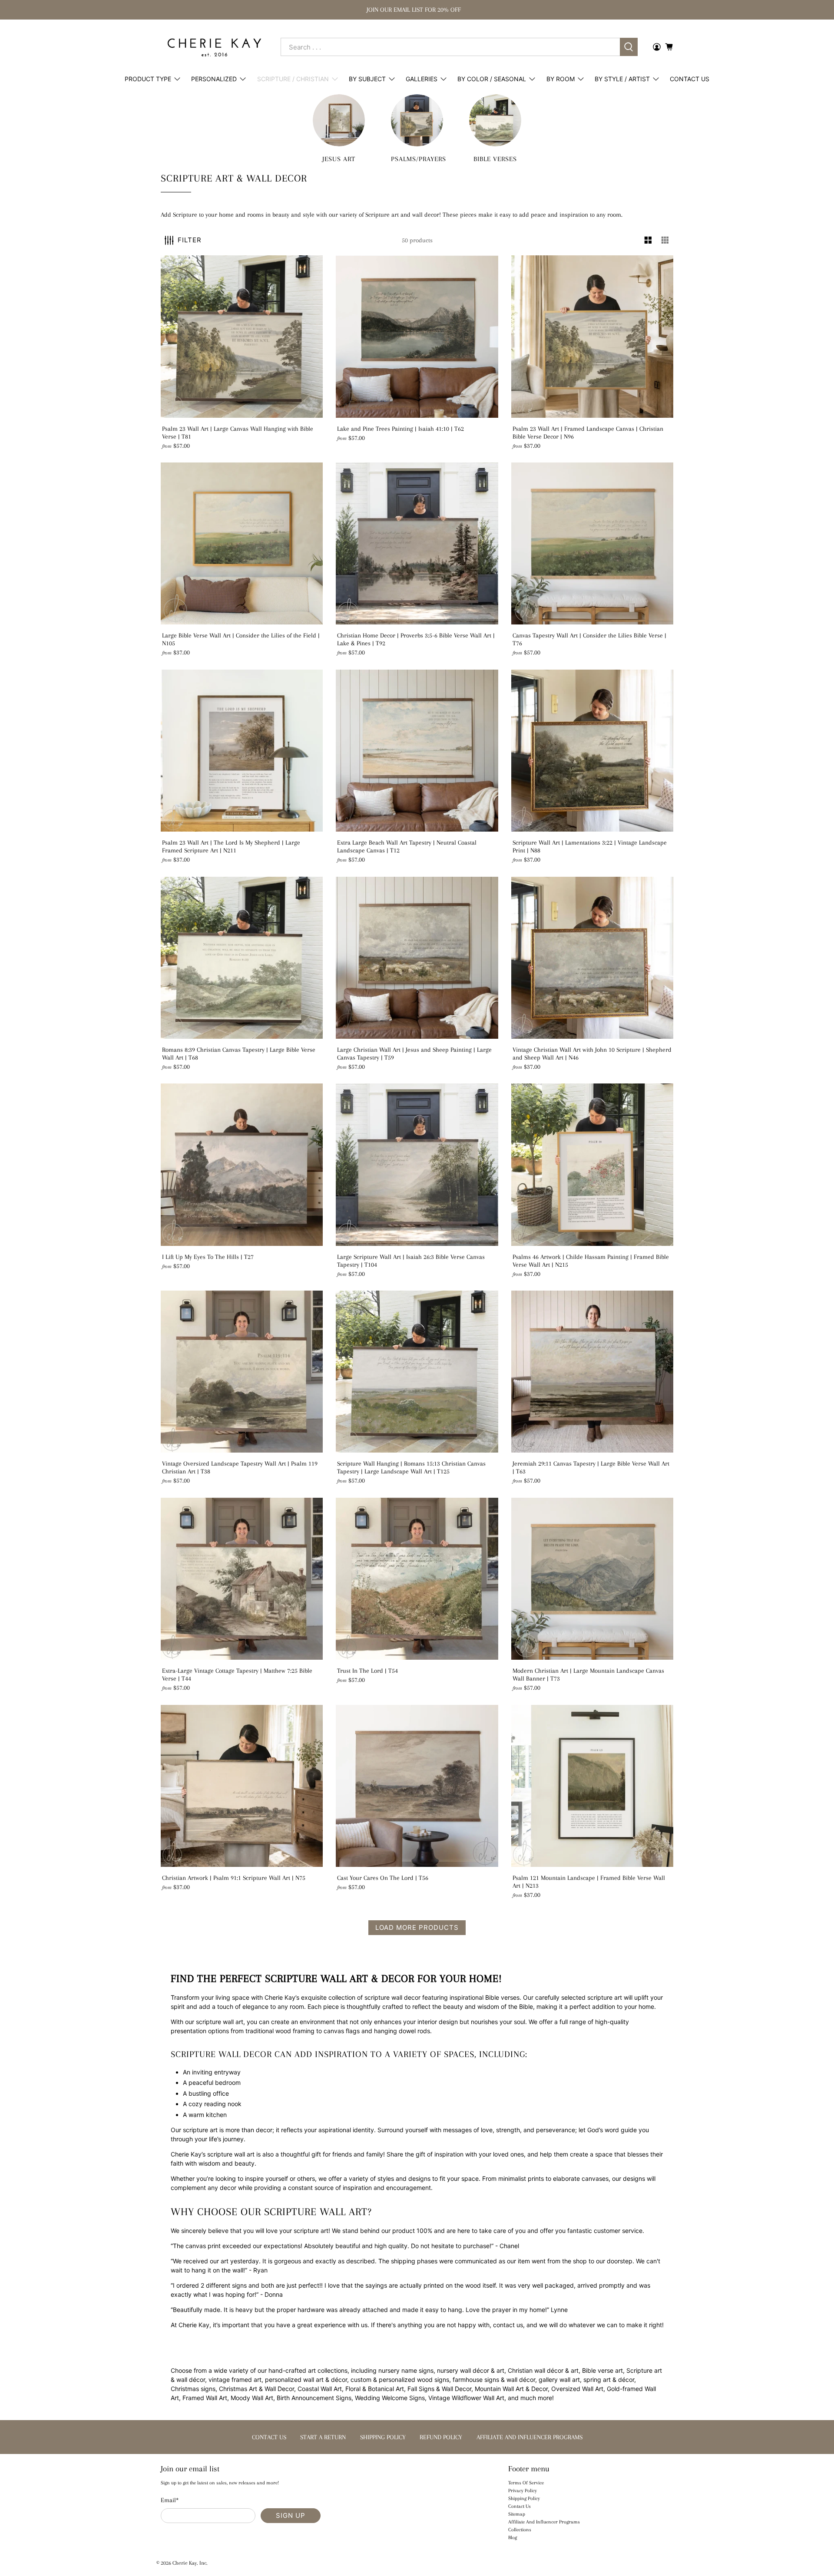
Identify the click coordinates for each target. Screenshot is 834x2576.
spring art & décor (609, 2379)
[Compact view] (665, 240)
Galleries (422, 79)
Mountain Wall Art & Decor (511, 2389)
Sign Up (291, 2515)
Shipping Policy (524, 2498)
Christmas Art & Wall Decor (256, 2389)
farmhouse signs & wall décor (494, 2379)
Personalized (214, 79)
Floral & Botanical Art (375, 2389)
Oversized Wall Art (577, 2389)
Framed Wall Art (205, 2398)
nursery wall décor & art (471, 2370)
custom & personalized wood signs (400, 2379)
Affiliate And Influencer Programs (544, 2522)
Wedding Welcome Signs (390, 2398)
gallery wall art (559, 2379)
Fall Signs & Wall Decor (439, 2389)
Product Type (148, 79)
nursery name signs (406, 2370)
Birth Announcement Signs (314, 2398)
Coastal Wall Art (320, 2389)
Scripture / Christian (293, 79)
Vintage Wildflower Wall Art (466, 2398)
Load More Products (417, 1927)
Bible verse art (602, 2370)
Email (170, 2500)
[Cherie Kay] (214, 47)
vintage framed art (235, 2379)
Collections (520, 2530)
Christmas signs (193, 2389)
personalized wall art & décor (306, 2379)
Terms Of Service (526, 2483)
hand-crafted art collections (308, 2370)
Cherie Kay (185, 2563)
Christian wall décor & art (543, 2370)
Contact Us (690, 79)
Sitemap (517, 2514)
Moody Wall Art (252, 2398)
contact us (508, 2325)
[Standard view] (648, 240)
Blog (513, 2538)
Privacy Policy (523, 2491)
